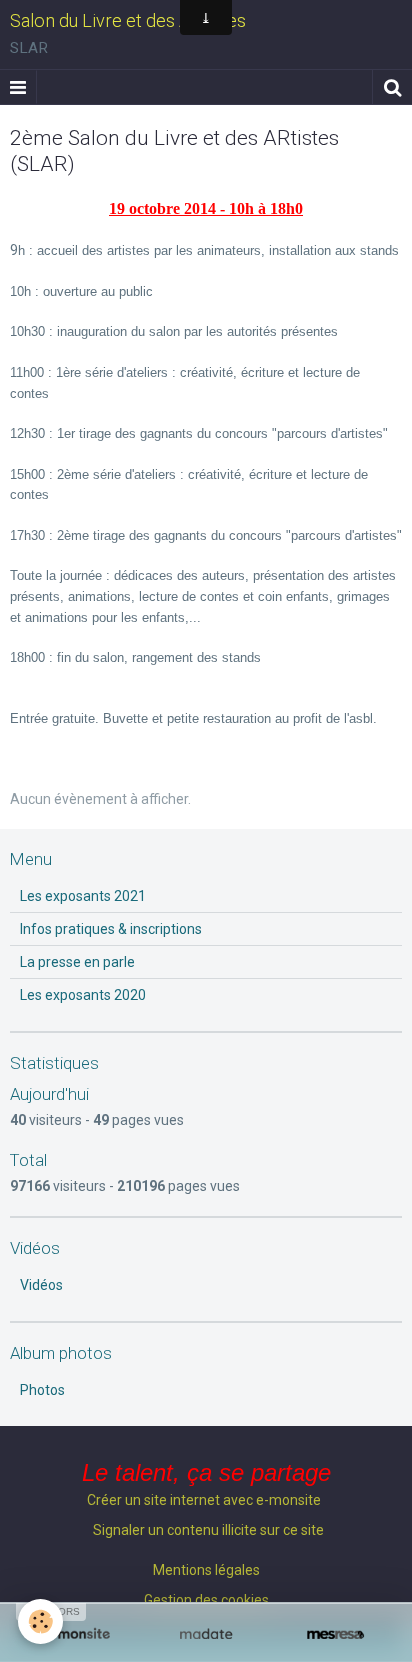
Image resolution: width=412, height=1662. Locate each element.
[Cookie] (40, 1621)
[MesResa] (335, 1634)
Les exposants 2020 (83, 995)
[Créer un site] (76, 1634)
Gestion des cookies (206, 1600)
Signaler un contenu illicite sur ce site (208, 1530)
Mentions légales (206, 1570)
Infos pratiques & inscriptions (111, 929)
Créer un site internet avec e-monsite (204, 1500)
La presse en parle (77, 962)
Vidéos (41, 1285)
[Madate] (205, 1634)
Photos (42, 1390)
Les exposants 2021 (83, 896)
